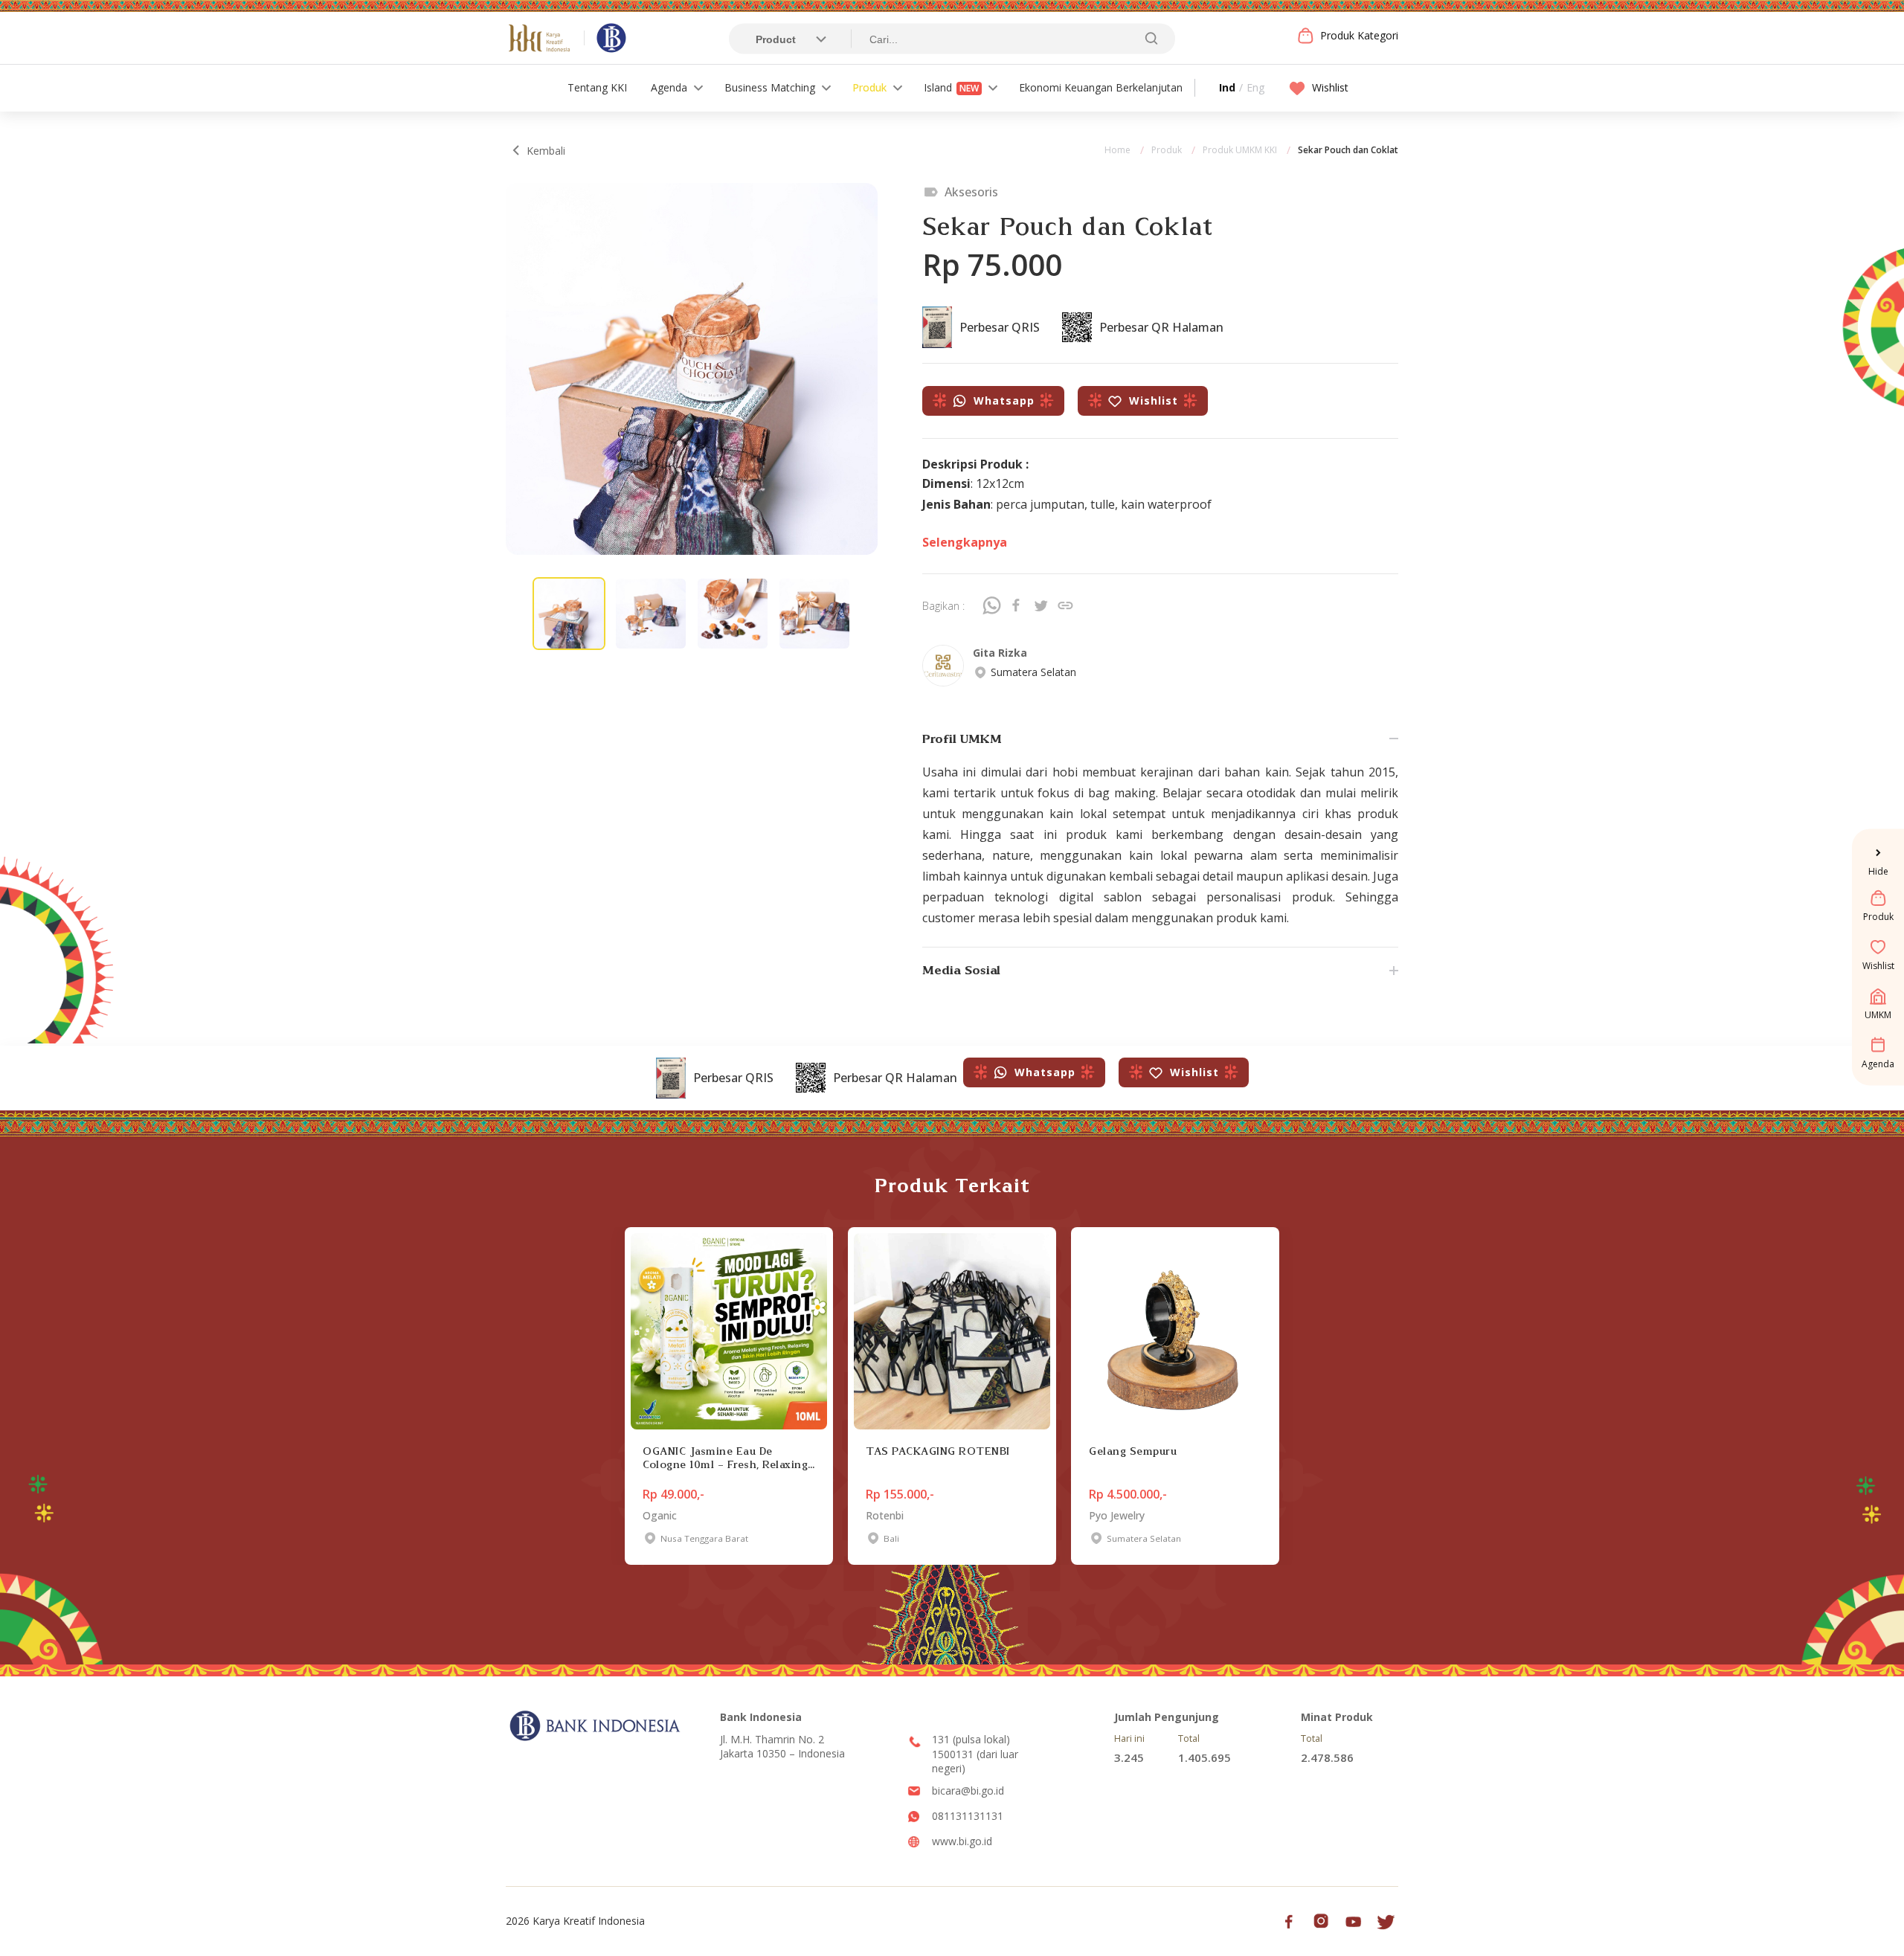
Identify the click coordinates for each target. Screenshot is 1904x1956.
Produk (869, 87)
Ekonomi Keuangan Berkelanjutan (1101, 87)
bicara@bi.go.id (968, 1791)
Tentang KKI (597, 87)
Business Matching (770, 87)
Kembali (546, 151)
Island (951, 87)
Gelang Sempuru (1133, 1451)
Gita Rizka (1000, 653)
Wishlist (1330, 87)
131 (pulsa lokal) (971, 1739)
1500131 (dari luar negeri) (975, 1762)
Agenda (669, 87)
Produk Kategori (1359, 35)
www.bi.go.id (962, 1841)
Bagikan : (943, 606)
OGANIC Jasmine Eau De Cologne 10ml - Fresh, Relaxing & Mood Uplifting (725, 1458)
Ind (1227, 87)
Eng (1255, 87)
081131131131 (968, 1816)
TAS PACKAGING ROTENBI (938, 1451)
